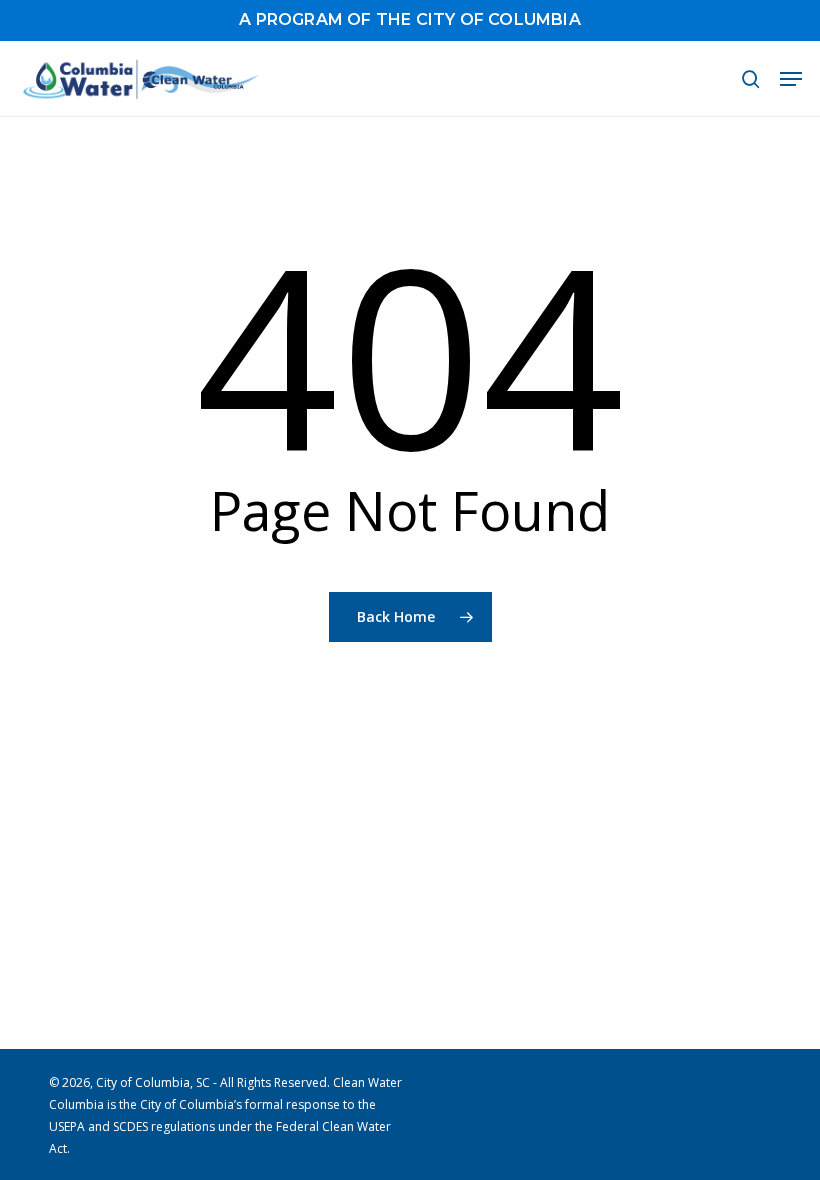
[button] (791, 79)
